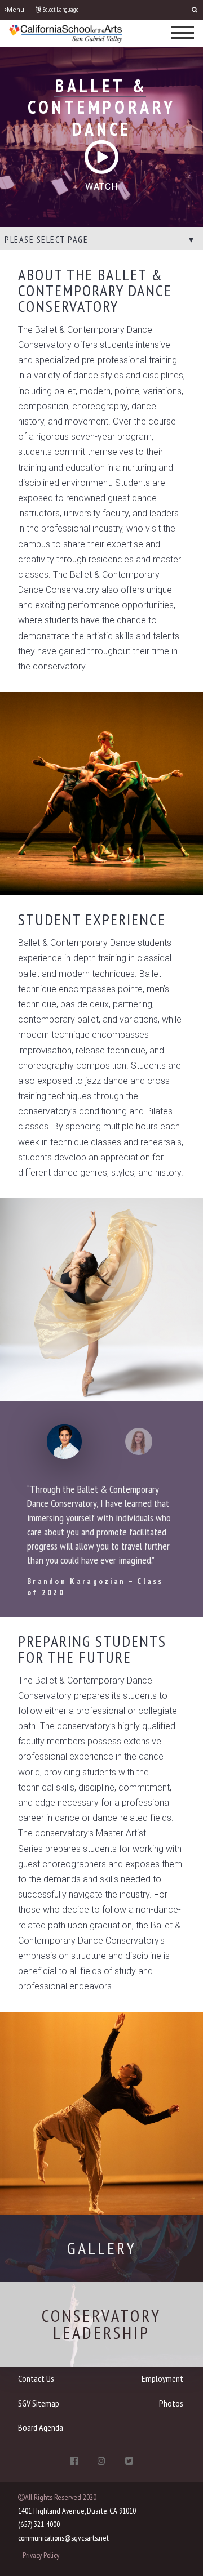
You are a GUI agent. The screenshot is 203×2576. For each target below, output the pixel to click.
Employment (162, 2378)
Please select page (46, 239)
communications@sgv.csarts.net (63, 2538)
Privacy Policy (41, 2555)
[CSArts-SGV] (65, 33)
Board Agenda (41, 2427)
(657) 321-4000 (39, 2524)
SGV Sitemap (39, 2403)
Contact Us (36, 2378)
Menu (16, 10)
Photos (171, 2403)
